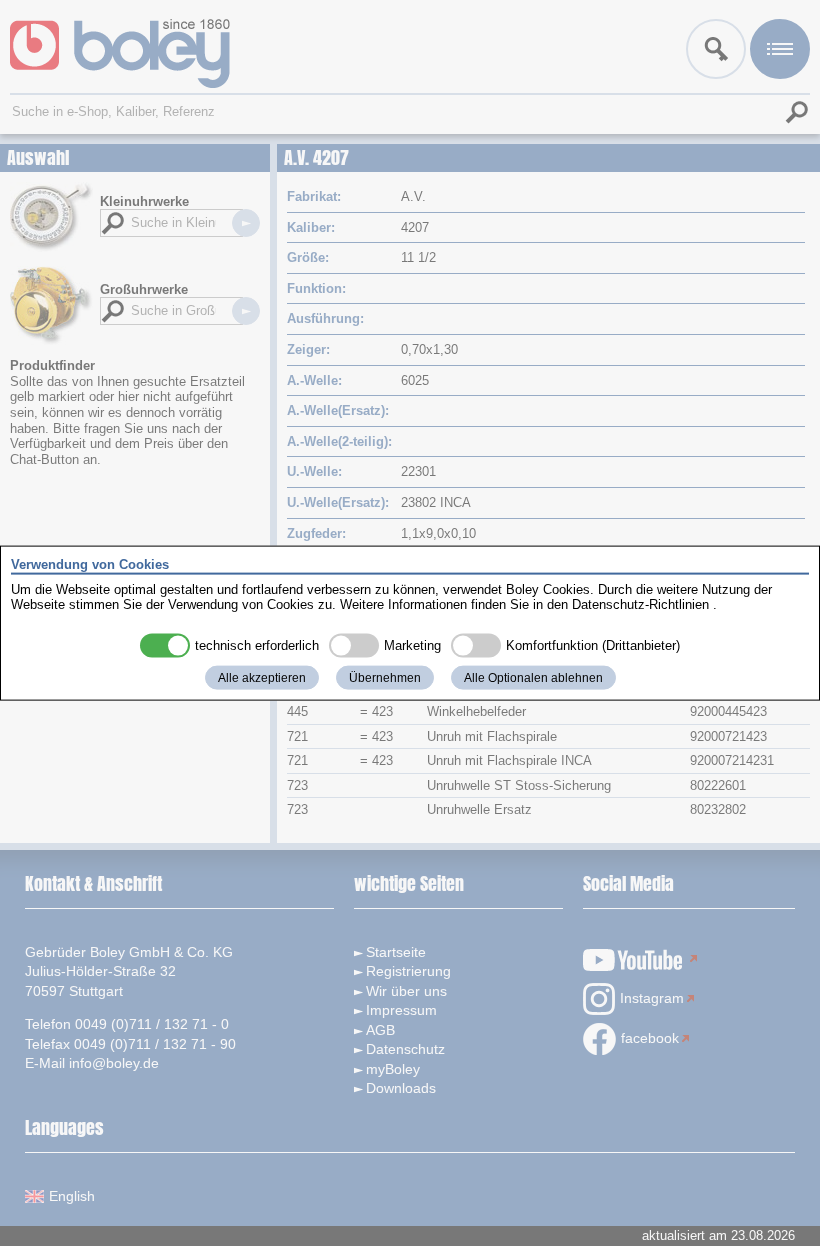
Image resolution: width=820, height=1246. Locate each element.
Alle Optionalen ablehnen (533, 677)
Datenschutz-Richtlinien (640, 604)
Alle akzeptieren (262, 677)
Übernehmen (385, 677)
